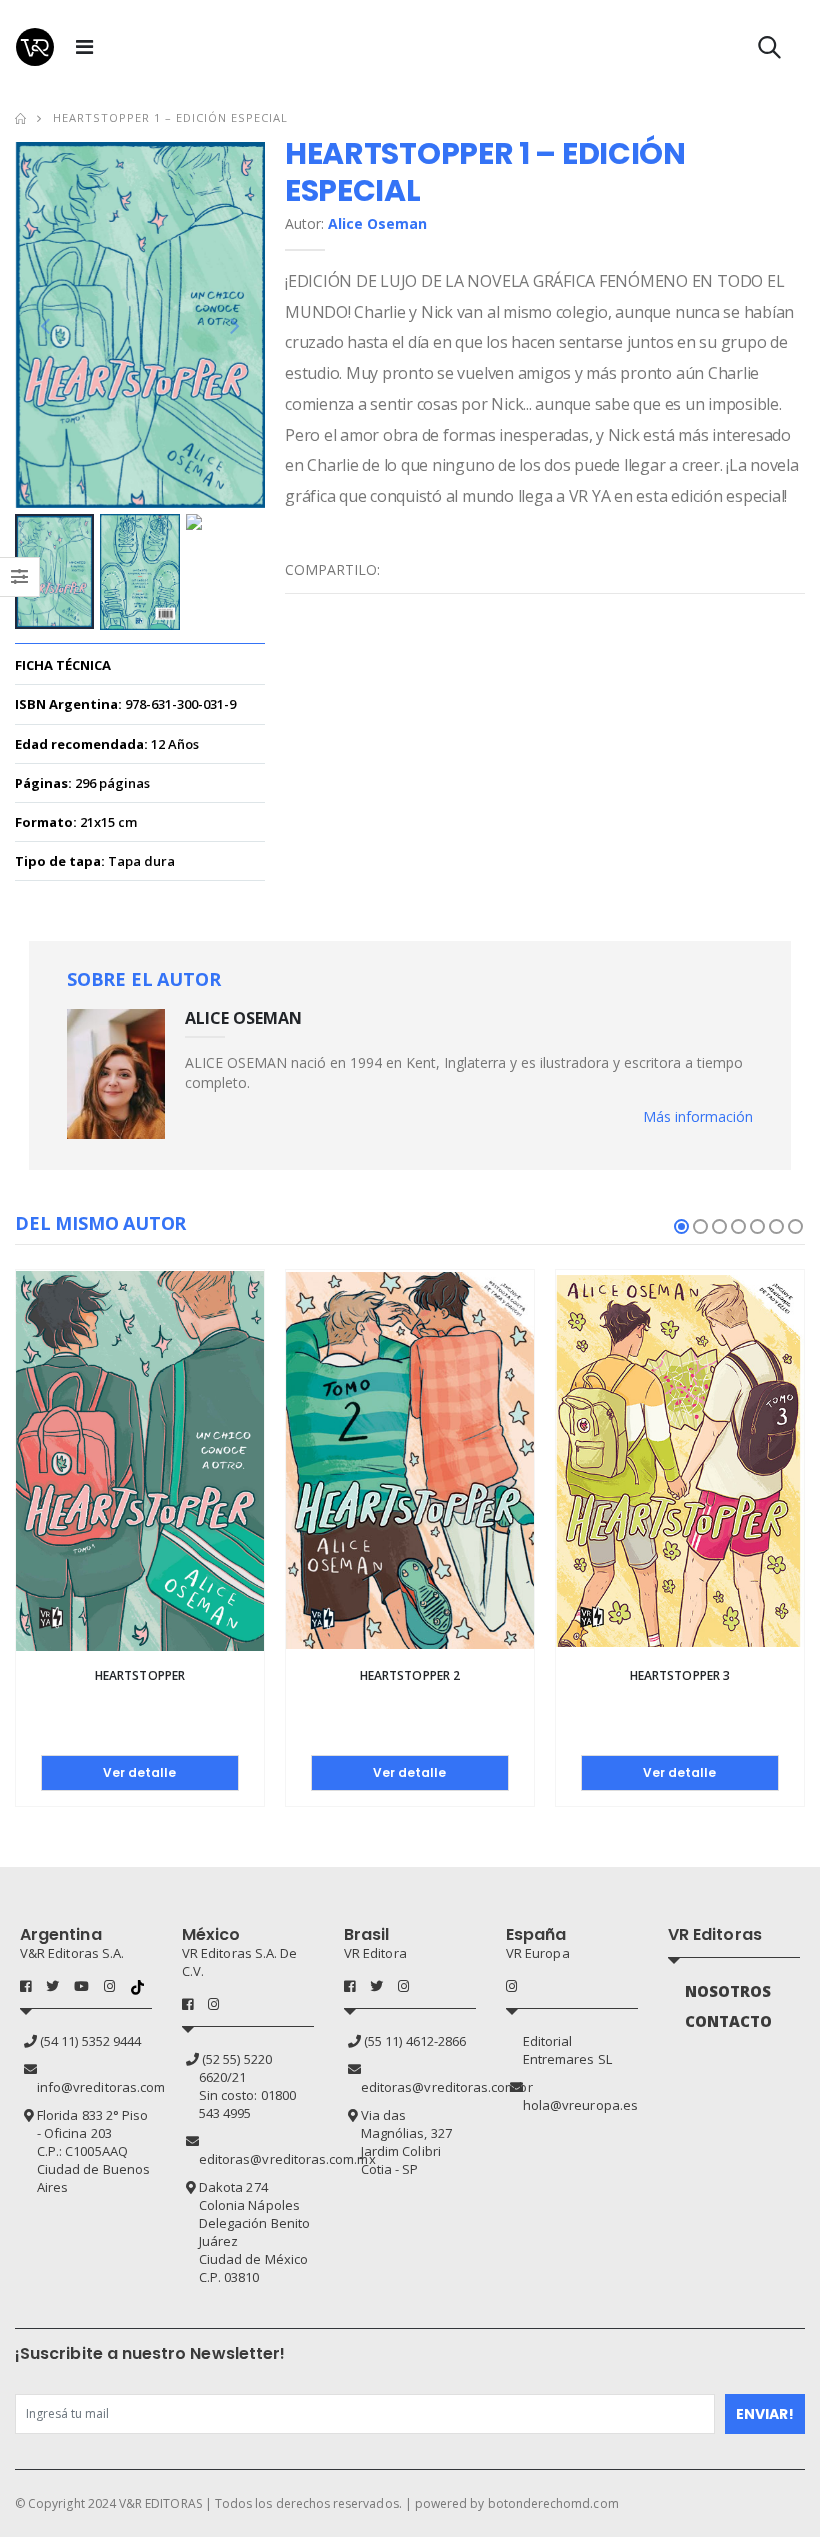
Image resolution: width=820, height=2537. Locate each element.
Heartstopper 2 (410, 1675)
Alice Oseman (377, 223)
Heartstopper (140, 1675)
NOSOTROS (728, 1991)
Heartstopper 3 (680, 1675)
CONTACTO (729, 2021)
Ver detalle (139, 1772)
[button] (769, 51)
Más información (698, 1116)
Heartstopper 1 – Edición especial (170, 117)
